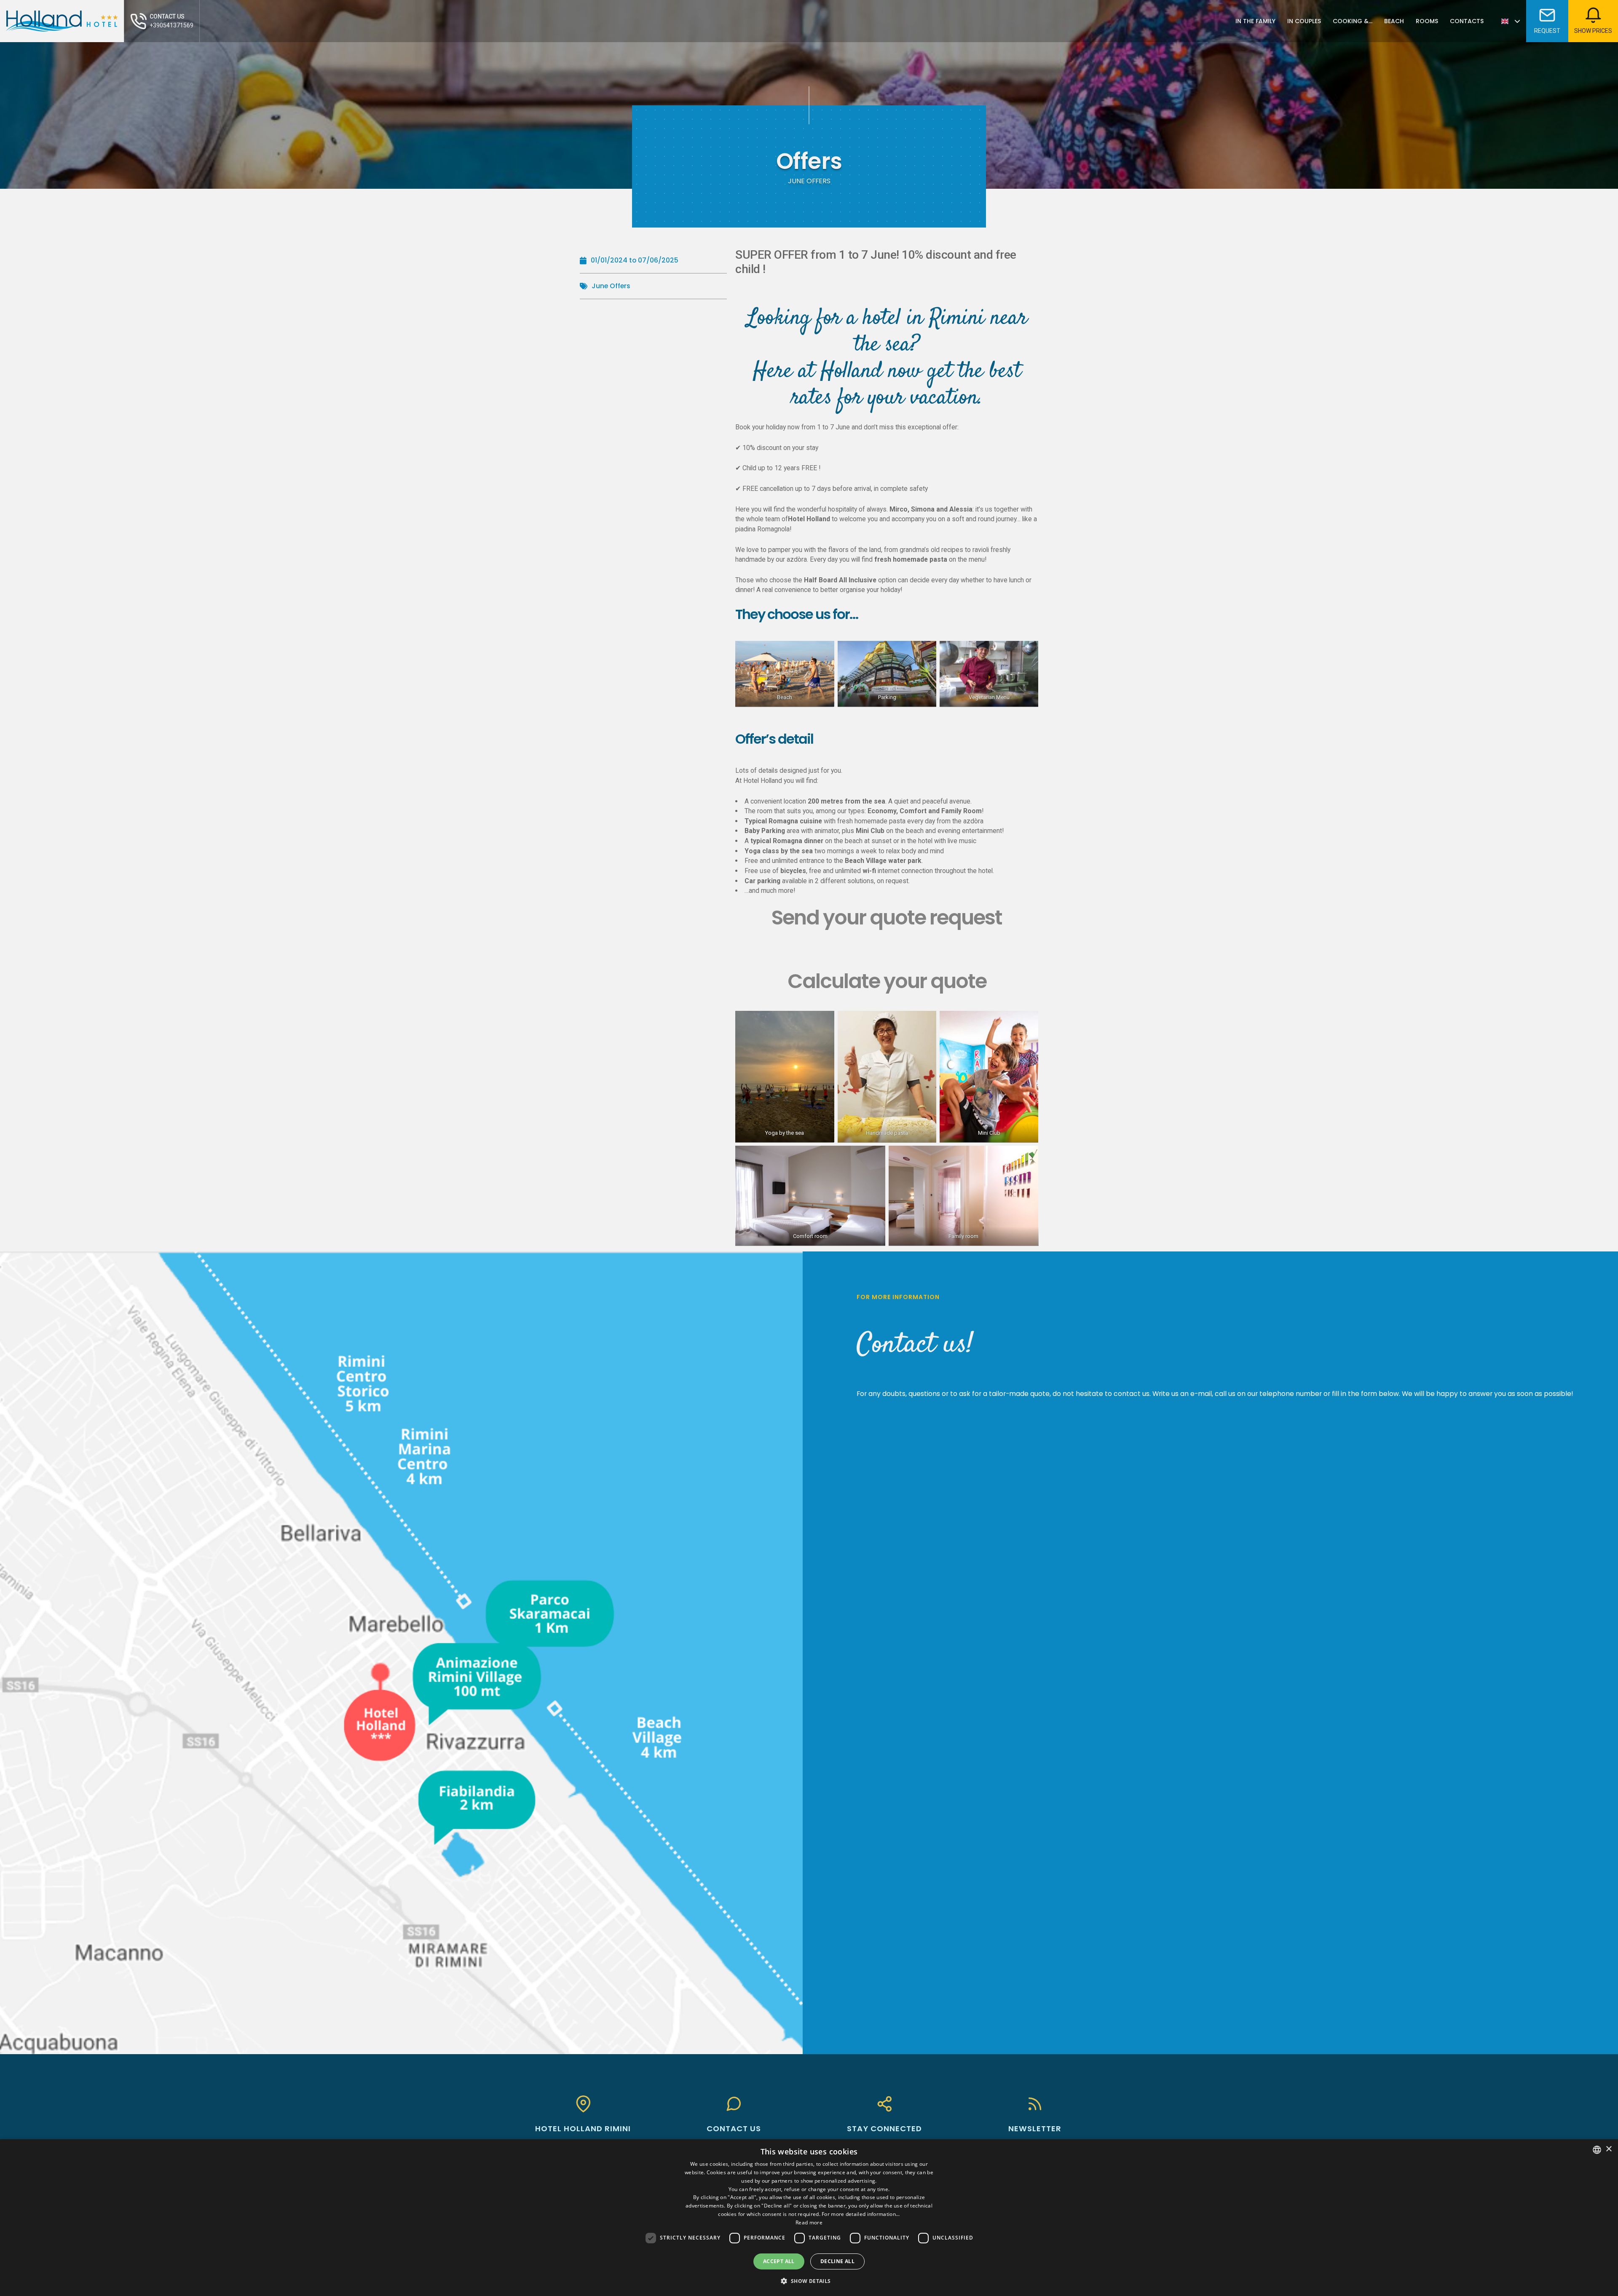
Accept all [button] (779, 2261)
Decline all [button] (837, 2261)
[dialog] (809, 2218)
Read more (809, 2222)
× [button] (1609, 2149)
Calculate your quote (887, 981)
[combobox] (1597, 2150)
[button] (809, 2281)
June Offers (611, 286)
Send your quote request (887, 918)
